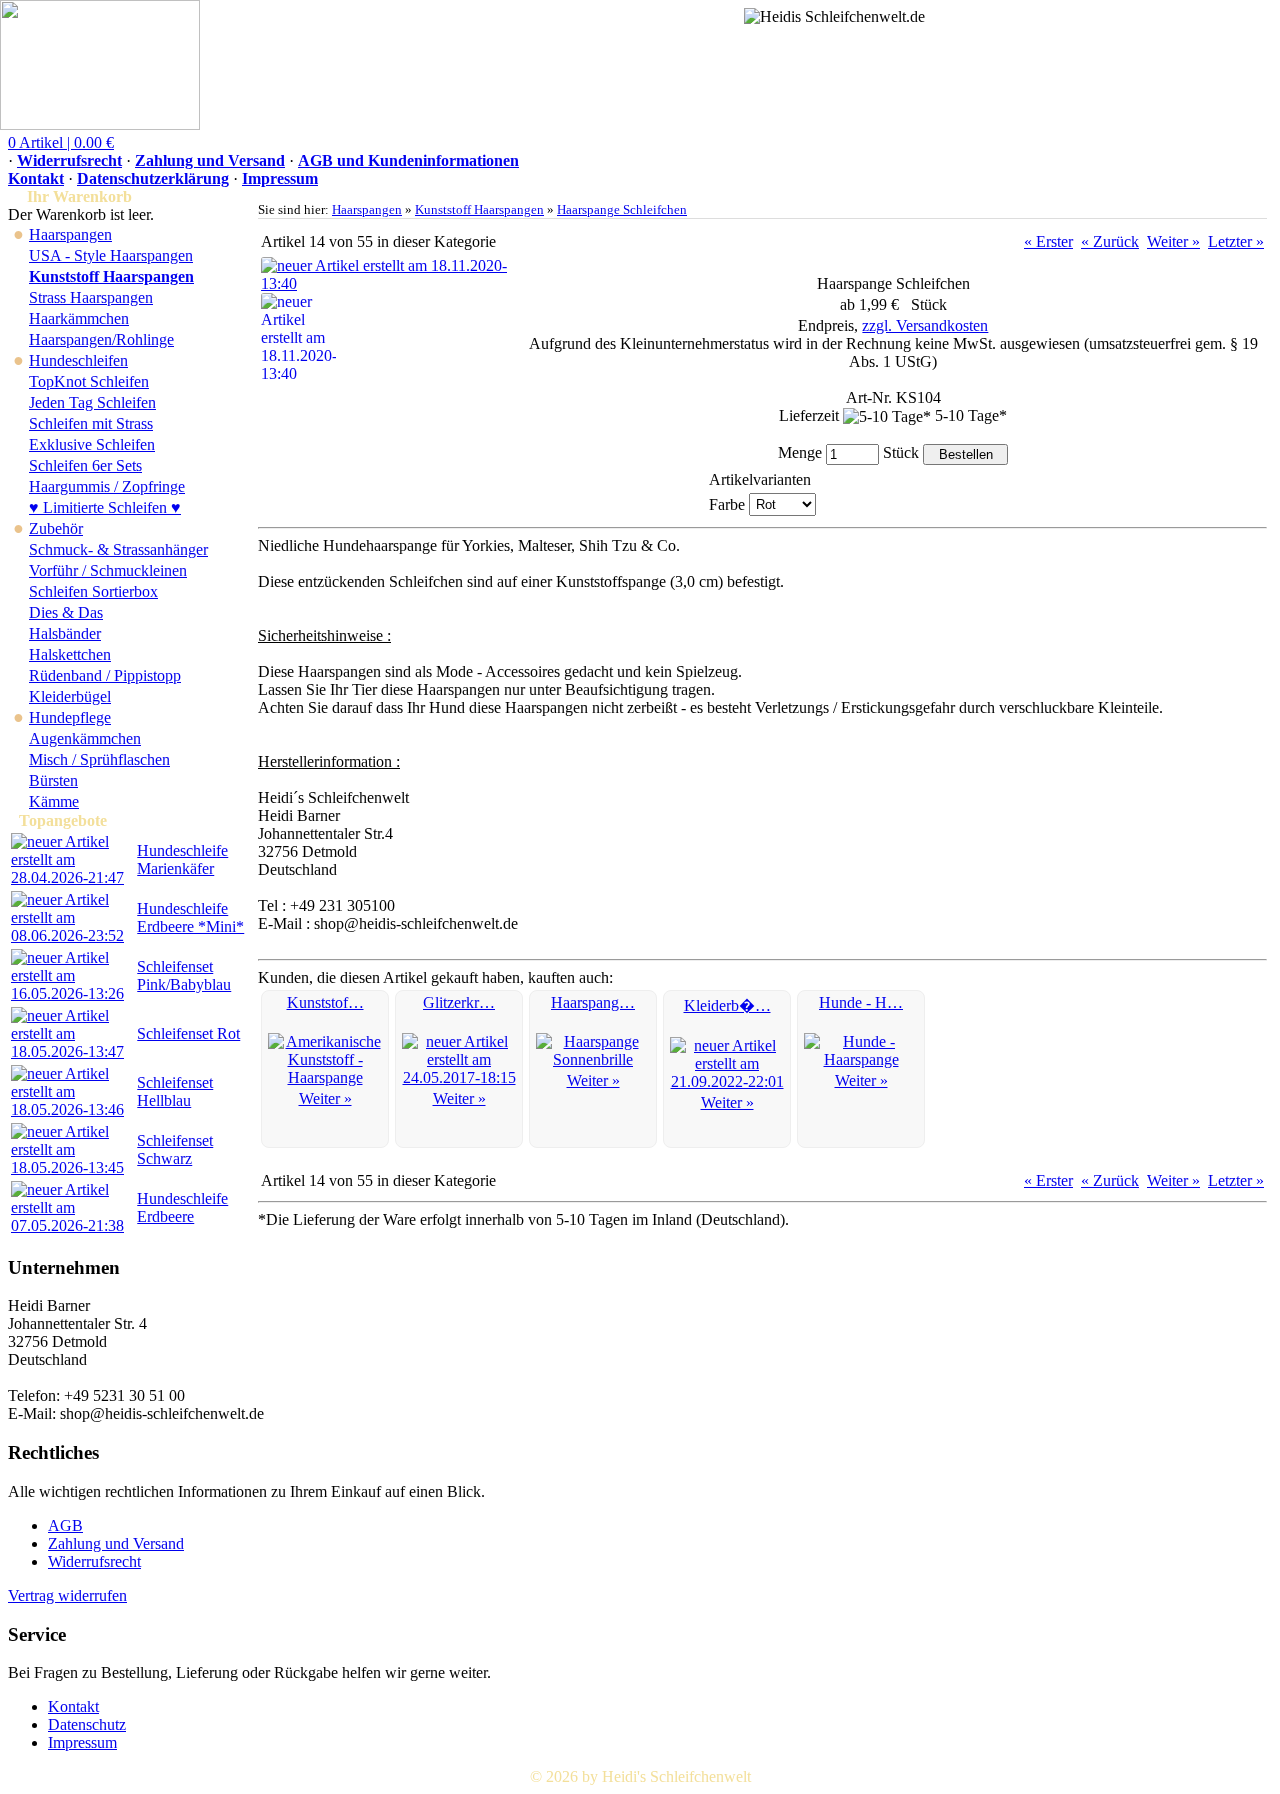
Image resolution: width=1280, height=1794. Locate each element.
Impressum (280, 178)
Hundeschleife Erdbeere (182, 1207)
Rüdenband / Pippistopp (105, 675)
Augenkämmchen (85, 738)
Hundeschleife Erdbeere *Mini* (190, 917)
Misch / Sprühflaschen (99, 759)
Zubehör (56, 528)
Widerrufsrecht (69, 160)
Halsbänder (65, 633)
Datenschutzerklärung (153, 178)
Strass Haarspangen (91, 297)
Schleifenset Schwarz (175, 1149)
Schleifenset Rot (188, 1033)
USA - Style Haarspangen (111, 255)
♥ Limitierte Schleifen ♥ (105, 507)
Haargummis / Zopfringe (107, 486)
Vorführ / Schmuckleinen (108, 570)
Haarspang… (593, 1002)
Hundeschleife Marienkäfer (182, 859)
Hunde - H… (861, 1002)
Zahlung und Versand (210, 160)
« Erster (1048, 241)
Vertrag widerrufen (67, 1595)
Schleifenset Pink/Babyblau (184, 975)
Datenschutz (87, 1724)
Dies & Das (66, 612)
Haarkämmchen (79, 318)
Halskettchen (70, 654)
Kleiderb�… (727, 1005)
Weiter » (1173, 241)
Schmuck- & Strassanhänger (118, 549)
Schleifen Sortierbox (93, 591)
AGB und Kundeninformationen (408, 160)
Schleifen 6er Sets (85, 465)
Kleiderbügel (70, 696)
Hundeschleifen (78, 360)
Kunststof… (325, 1002)
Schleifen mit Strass (91, 423)
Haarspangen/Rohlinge (101, 339)
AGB (65, 1525)
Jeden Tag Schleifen (92, 402)
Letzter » (1236, 241)
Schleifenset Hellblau (175, 1091)
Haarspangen (70, 234)
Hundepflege (70, 717)
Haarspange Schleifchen (622, 209)
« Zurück (1110, 241)
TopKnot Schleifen (89, 381)
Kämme (54, 801)
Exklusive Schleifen (92, 444)
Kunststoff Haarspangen (479, 209)
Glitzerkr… (459, 1002)
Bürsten (53, 780)
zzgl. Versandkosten (925, 325)
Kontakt (36, 178)
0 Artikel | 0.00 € (61, 142)
